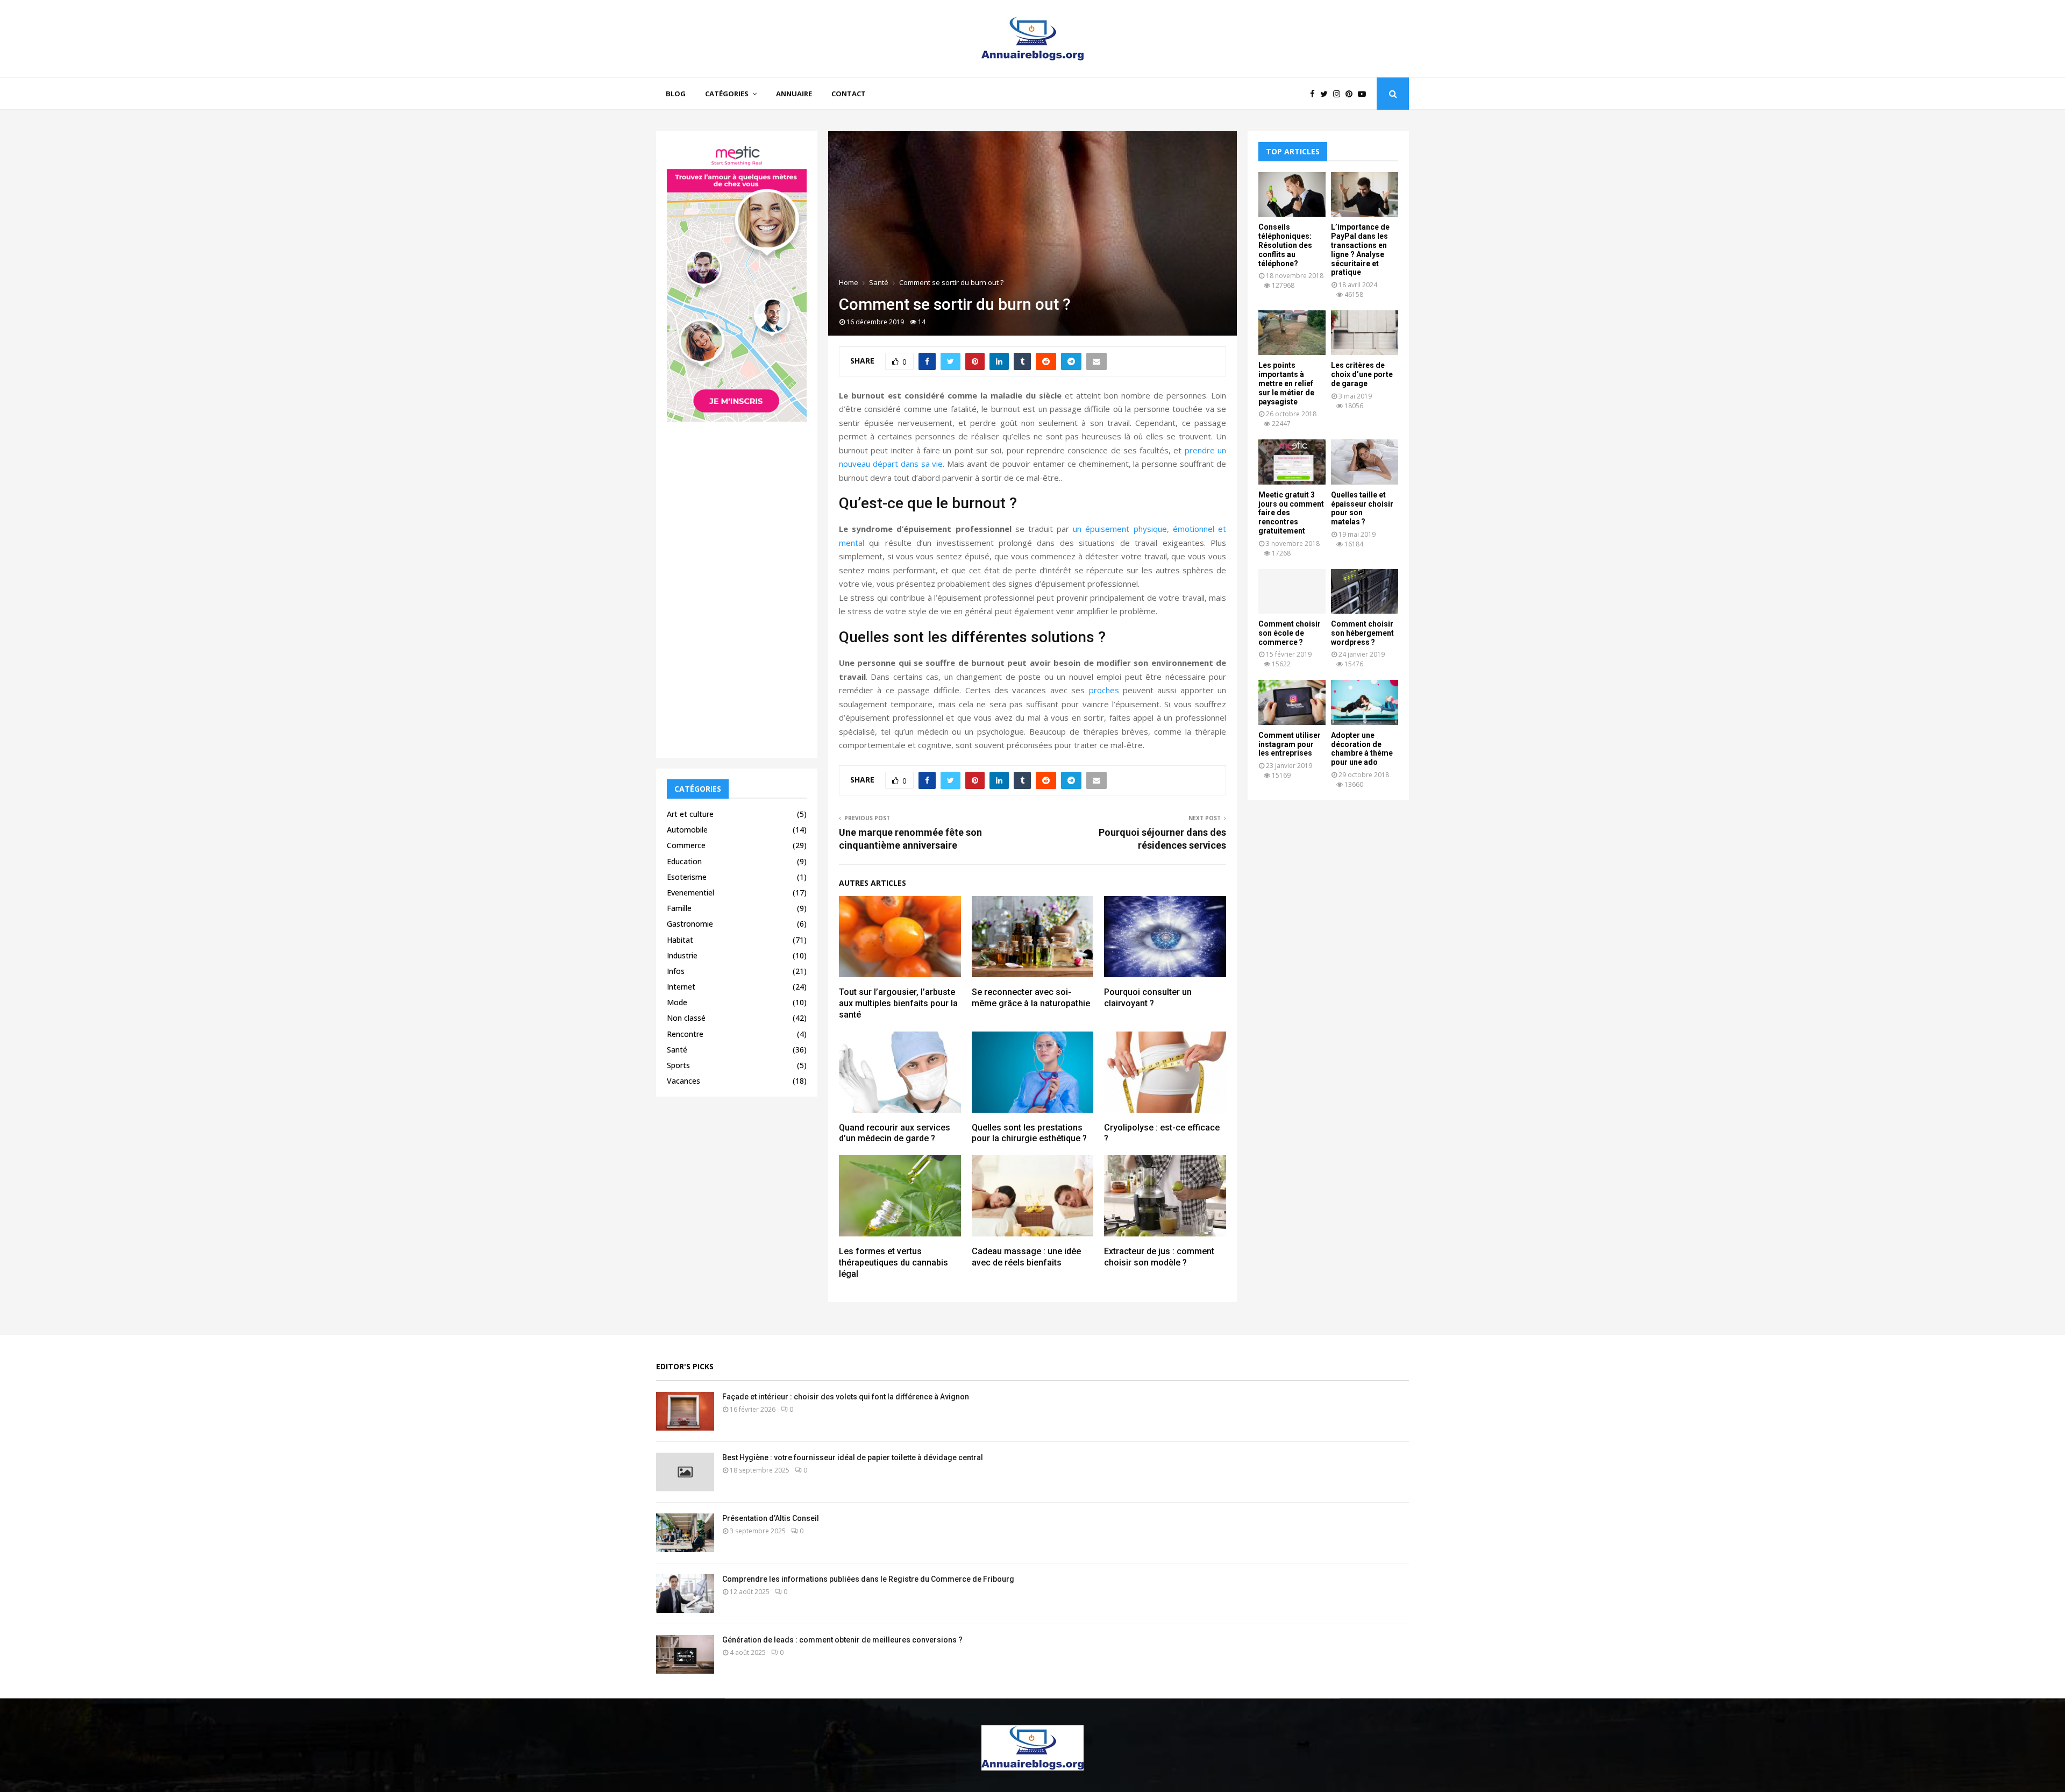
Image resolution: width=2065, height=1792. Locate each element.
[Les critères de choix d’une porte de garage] (1365, 333)
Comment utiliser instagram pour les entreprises (1290, 744)
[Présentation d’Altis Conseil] (685, 1533)
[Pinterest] (1352, 94)
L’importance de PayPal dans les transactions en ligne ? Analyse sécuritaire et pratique (1360, 250)
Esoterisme (687, 877)
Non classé (686, 1018)
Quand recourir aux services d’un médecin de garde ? (895, 1133)
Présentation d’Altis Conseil (771, 1518)
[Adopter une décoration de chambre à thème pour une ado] (1365, 702)
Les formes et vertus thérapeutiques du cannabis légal (893, 1263)
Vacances (683, 1081)
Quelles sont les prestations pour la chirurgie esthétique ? (1029, 1133)
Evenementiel (690, 893)
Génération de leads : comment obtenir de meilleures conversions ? (842, 1640)
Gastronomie (690, 924)
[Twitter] (1327, 94)
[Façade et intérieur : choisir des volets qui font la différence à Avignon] (685, 1411)
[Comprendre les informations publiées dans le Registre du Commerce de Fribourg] (685, 1594)
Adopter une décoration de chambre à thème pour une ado (1362, 749)
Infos (676, 971)
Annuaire (794, 94)
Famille (679, 908)
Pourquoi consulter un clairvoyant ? (1148, 998)
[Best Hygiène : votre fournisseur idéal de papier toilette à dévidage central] (685, 1472)
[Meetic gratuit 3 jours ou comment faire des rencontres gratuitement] (1292, 462)
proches (1104, 690)
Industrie (682, 955)
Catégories (727, 94)
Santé (677, 1050)
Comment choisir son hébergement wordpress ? (1362, 633)
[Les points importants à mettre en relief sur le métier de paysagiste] (1292, 333)
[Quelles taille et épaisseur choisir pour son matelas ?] (1365, 462)
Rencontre (685, 1034)
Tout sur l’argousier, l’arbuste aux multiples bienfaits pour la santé (898, 1003)
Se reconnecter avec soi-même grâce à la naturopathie (1031, 998)
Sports (678, 1065)
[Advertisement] (737, 586)
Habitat (680, 940)
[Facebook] (1315, 94)
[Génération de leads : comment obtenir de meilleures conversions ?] (685, 1654)
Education (684, 861)
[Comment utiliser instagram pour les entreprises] (1292, 702)
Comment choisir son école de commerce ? (1290, 633)
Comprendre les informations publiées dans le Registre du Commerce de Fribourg (868, 1579)
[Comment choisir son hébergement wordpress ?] (1365, 591)
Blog (676, 94)
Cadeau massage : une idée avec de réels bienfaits (1026, 1257)
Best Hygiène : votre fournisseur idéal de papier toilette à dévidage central (853, 1457)
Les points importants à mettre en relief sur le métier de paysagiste (1286, 383)
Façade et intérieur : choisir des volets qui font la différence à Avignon (846, 1397)
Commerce (686, 845)
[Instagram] (1339, 94)
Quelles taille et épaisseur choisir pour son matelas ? (1362, 508)
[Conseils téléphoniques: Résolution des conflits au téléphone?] (1292, 194)
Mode (677, 1002)
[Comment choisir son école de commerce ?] (1292, 591)
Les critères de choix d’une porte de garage (1362, 374)
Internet (681, 987)
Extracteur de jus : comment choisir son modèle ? (1159, 1257)
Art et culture (690, 814)
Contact (849, 94)
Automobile (687, 830)
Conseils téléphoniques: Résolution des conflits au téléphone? (1285, 245)
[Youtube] (1365, 94)
